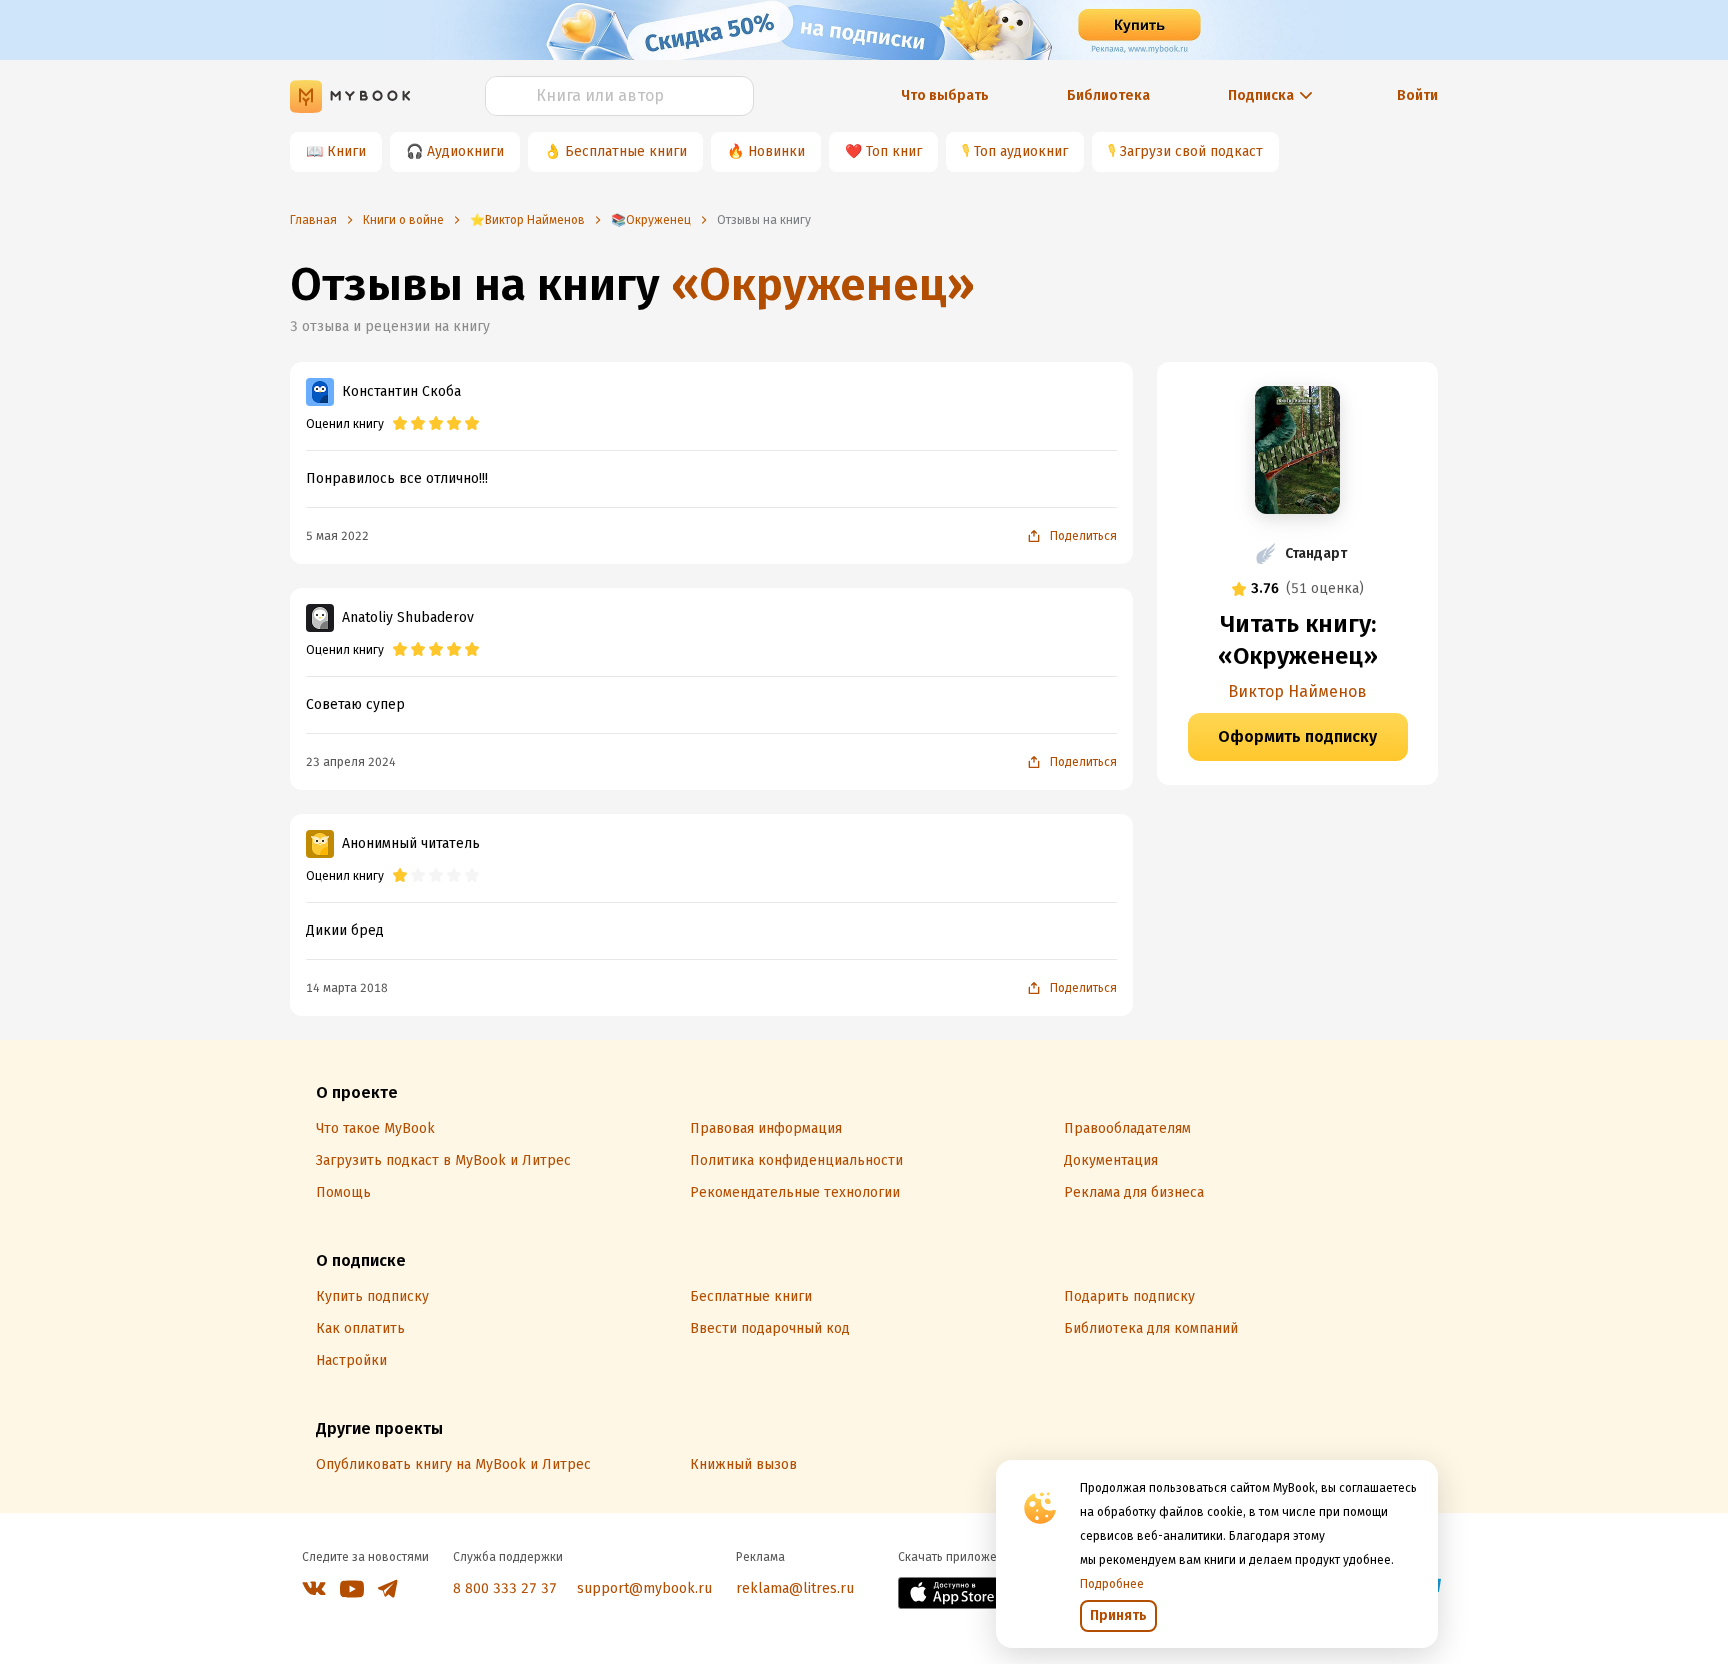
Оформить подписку (1297, 736)
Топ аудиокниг (1021, 151)
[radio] (400, 424)
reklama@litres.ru (795, 1588)
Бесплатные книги (626, 151)
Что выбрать (945, 95)
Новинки (776, 151)
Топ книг (894, 151)
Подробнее (1112, 1584)
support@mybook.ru (644, 1588)
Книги (346, 151)
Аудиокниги (465, 151)
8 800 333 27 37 (505, 1588)
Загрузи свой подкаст (1191, 151)
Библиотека (1108, 95)
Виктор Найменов (1297, 691)
